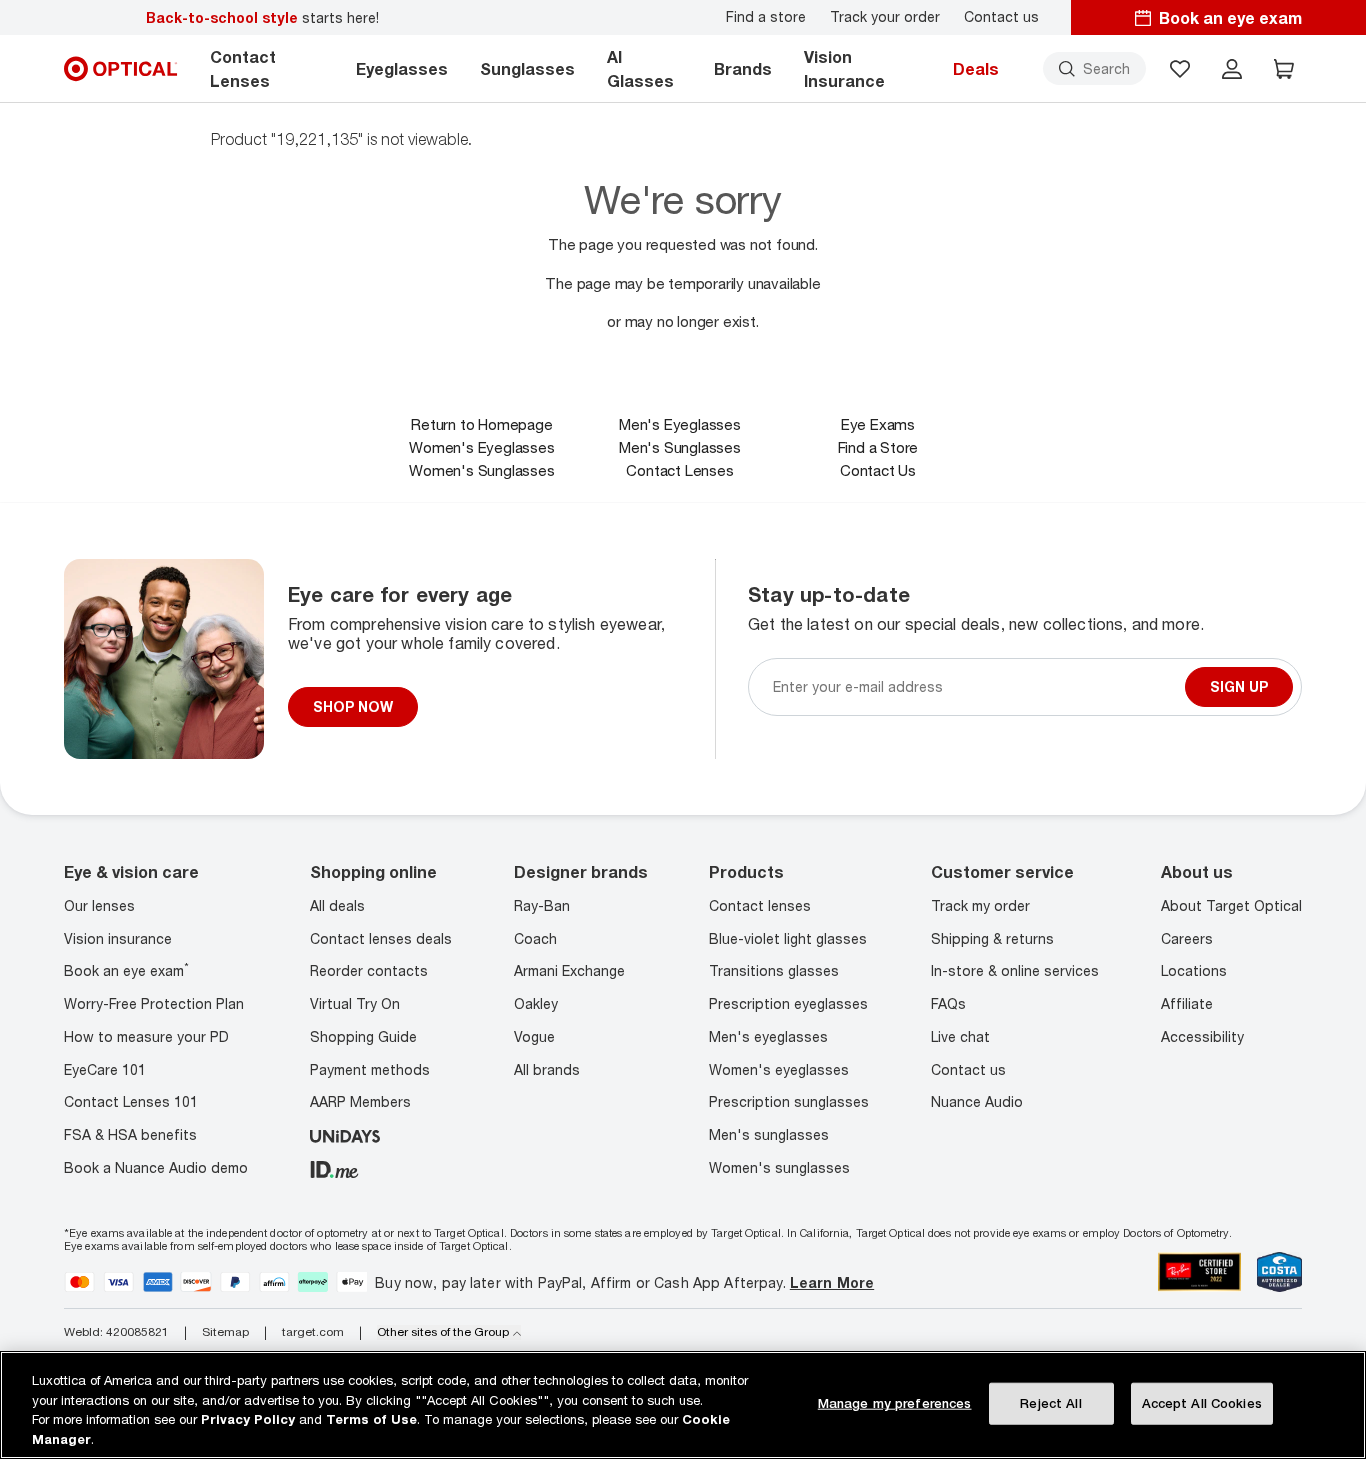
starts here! (262, 17)
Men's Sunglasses (680, 447)
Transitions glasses (774, 970)
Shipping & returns (992, 938)
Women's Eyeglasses (481, 447)
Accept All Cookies (1202, 1403)
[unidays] (345, 1134)
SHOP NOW (353, 706)
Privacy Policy (248, 1419)
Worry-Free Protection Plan (154, 1003)
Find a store (766, 17)
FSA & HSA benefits (130, 1134)
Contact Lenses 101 (131, 1101)
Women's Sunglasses (481, 470)
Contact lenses (760, 905)
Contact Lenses (679, 470)
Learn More (832, 1282)
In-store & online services (1015, 970)
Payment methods (370, 1069)
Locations (1194, 970)
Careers (1187, 938)
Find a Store (878, 447)
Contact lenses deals (381, 938)
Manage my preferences (895, 1403)
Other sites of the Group (443, 1332)
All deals (337, 905)
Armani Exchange (569, 970)
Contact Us (878, 470)
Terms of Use (371, 1419)
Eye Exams (878, 424)
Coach (535, 938)
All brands (547, 1069)
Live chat (960, 1036)
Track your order (885, 17)
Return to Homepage (481, 424)
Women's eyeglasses (779, 1069)
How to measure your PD (146, 1036)
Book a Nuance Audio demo (156, 1167)
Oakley (536, 1003)
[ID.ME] (334, 1167)
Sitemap (225, 1332)
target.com (313, 1332)
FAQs (948, 1003)
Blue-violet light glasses (788, 938)
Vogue (534, 1036)
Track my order (980, 905)
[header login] (1232, 69)
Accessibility (1202, 1036)
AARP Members (360, 1101)
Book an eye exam (126, 970)
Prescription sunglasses (789, 1101)
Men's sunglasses (769, 1134)
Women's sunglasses (779, 1167)
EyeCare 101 (105, 1069)
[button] (1180, 69)
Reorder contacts (369, 970)
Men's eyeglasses (768, 1036)
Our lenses (99, 905)
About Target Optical (1231, 905)
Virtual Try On (355, 1003)
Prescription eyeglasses (788, 1003)
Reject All (1050, 1403)
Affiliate (1187, 1003)
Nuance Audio (977, 1101)
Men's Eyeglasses (680, 424)
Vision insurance (118, 938)
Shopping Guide (363, 1036)
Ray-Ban (542, 905)
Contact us (1001, 17)
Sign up (1239, 686)
